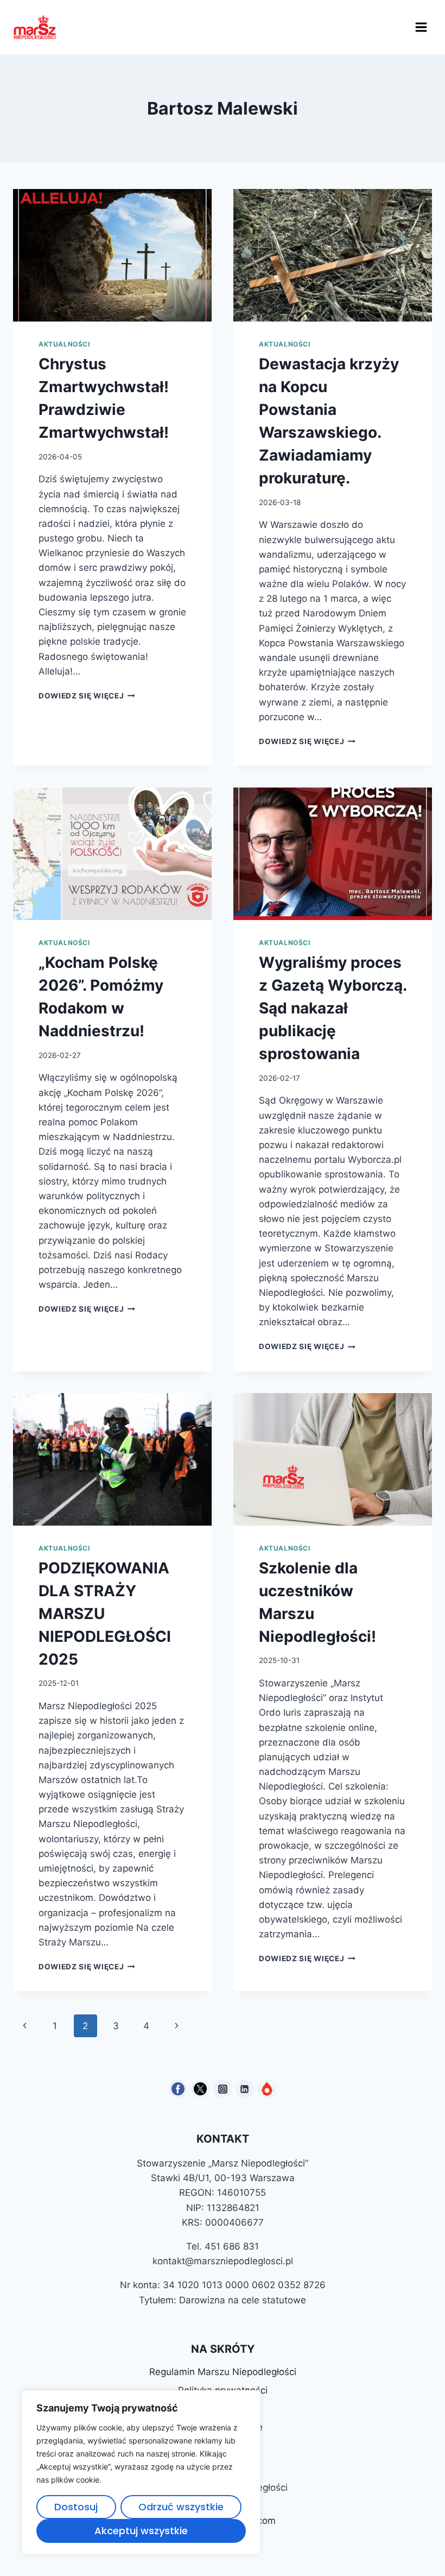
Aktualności (64, 344)
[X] (200, 2089)
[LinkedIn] (245, 2089)
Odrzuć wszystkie (181, 2507)
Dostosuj (76, 2507)
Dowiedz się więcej (87, 696)
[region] (141, 2472)
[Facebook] (178, 2089)
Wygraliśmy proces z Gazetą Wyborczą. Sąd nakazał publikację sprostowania (333, 1008)
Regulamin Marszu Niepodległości (223, 2372)
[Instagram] (223, 2089)
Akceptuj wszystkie (141, 2531)
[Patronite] (267, 2089)
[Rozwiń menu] (421, 27)
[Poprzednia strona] (25, 2026)
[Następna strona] (177, 2026)
